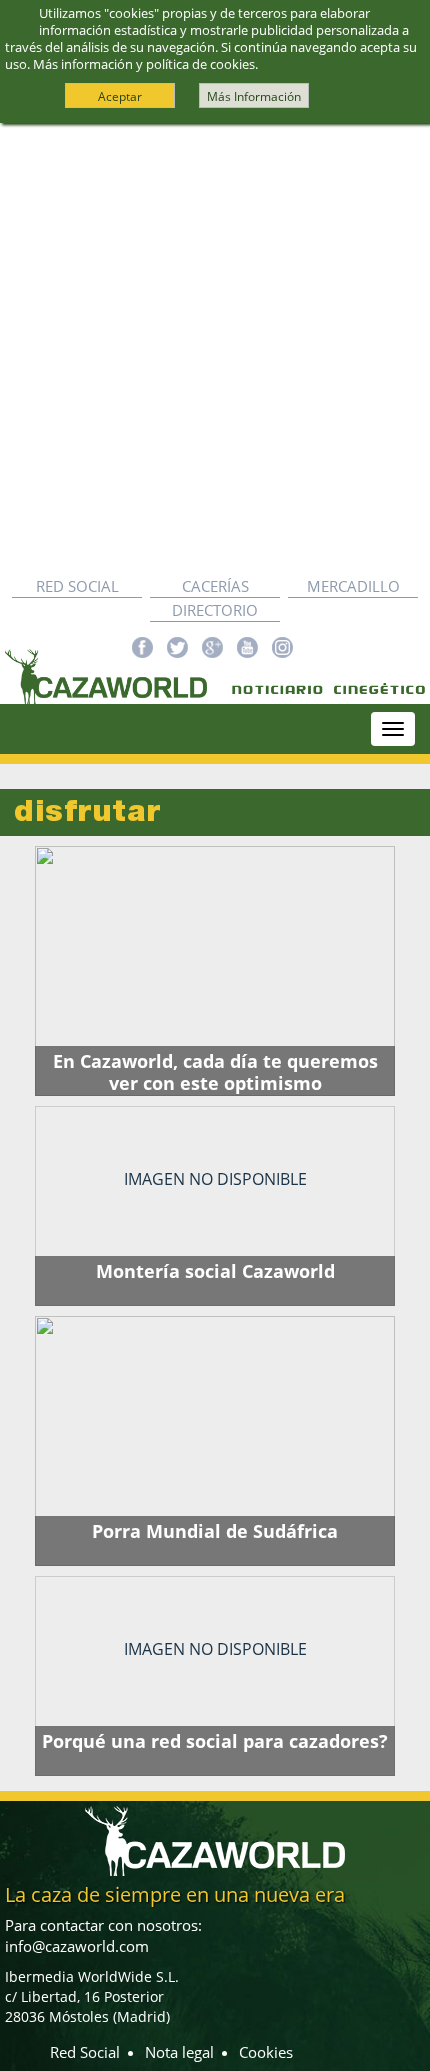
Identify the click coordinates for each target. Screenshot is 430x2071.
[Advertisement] (215, 349)
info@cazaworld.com (77, 1946)
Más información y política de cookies (144, 64)
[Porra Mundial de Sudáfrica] (215, 1441)
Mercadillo (353, 586)
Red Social (77, 586)
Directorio (215, 610)
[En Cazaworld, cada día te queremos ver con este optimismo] (215, 971)
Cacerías (215, 586)
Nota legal (179, 2052)
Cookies (266, 2052)
